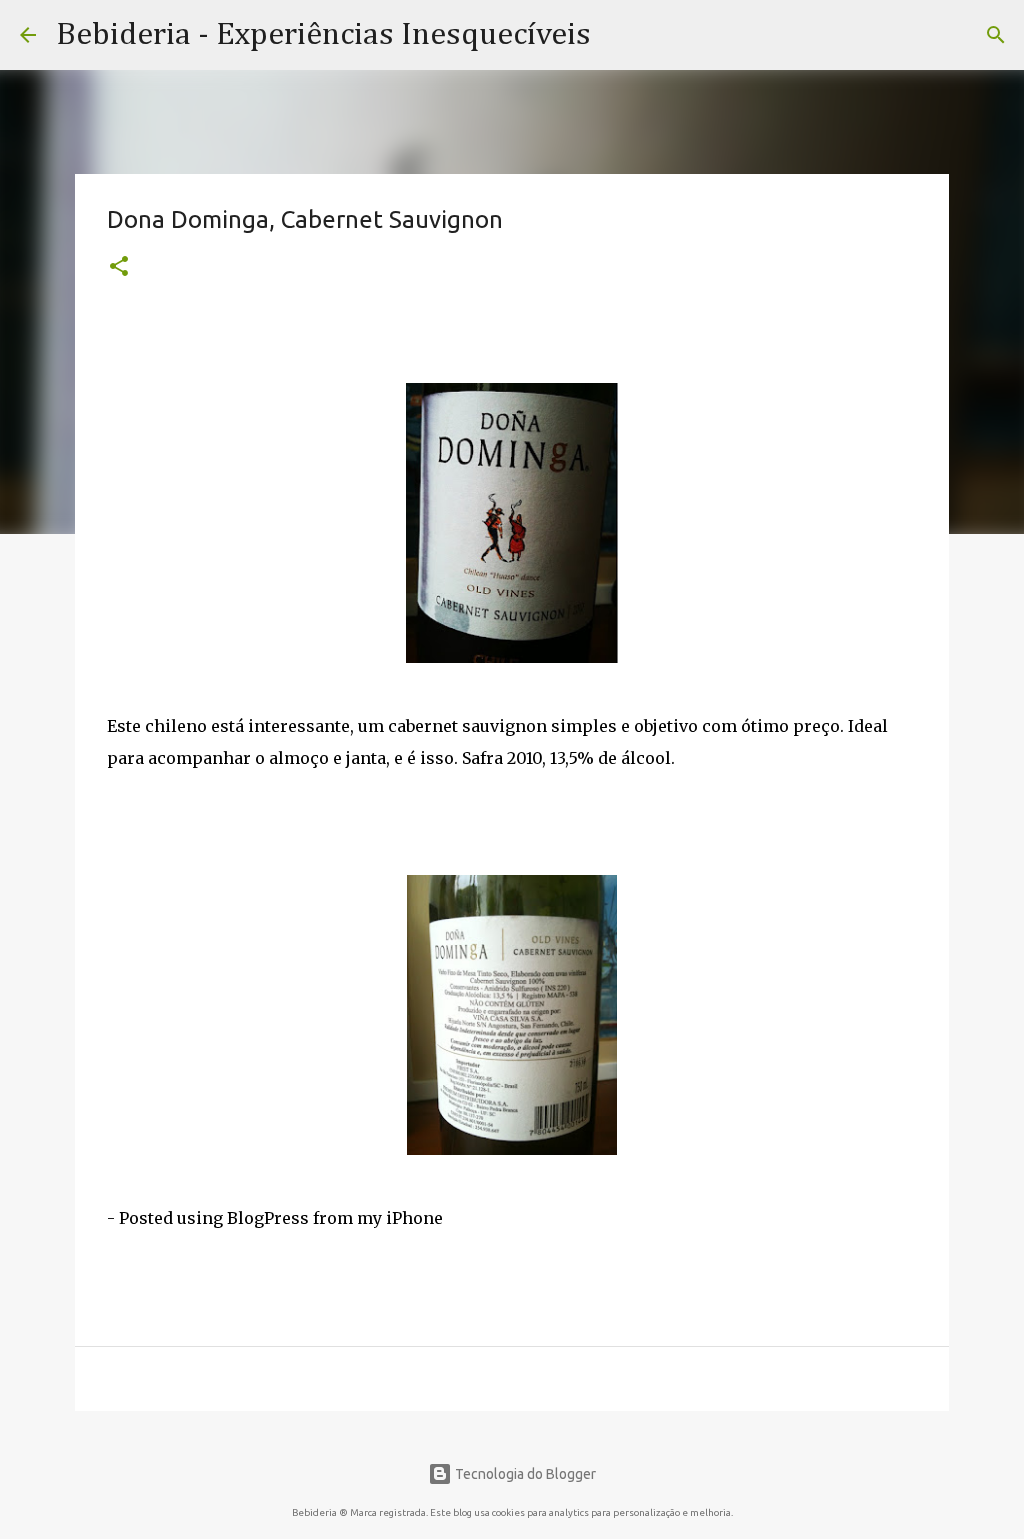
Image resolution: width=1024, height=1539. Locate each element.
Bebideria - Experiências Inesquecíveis (323, 35)
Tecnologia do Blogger (524, 1474)
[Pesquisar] (996, 35)
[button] (119, 268)
